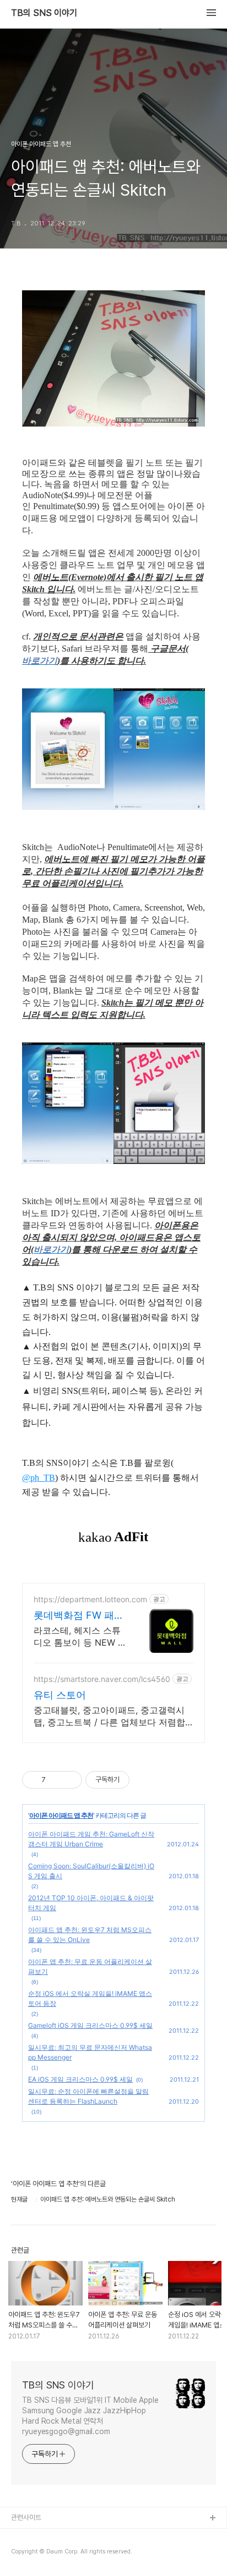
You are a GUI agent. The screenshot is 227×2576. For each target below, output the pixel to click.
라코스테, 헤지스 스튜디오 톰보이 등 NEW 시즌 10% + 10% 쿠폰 (80, 1637)
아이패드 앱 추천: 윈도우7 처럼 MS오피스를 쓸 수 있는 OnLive (90, 1935)
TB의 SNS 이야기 (44, 13)
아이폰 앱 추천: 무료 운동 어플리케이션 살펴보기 (90, 1967)
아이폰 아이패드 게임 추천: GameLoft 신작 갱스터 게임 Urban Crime (91, 1839)
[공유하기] (56, 1780)
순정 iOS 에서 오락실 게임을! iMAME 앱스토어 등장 (90, 1998)
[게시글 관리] (70, 1780)
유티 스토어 (60, 1695)
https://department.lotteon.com (90, 1599)
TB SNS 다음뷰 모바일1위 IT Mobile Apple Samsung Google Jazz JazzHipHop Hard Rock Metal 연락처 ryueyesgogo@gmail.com (90, 2416)
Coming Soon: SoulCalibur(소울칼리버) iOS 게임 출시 (91, 1871)
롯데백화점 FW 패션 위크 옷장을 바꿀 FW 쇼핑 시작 (80, 1616)
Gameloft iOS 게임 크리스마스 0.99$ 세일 (90, 2025)
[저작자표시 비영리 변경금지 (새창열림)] (144, 1780)
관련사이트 (26, 2517)
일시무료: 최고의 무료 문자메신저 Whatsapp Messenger (90, 2052)
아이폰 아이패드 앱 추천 (61, 1815)
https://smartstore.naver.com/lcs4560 (102, 1679)
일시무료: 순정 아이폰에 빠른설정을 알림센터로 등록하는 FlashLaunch (88, 2096)
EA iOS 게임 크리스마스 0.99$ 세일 (80, 2079)
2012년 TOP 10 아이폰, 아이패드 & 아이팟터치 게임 (91, 1903)
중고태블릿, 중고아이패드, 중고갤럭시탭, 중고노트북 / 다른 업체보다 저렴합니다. (109, 1716)
